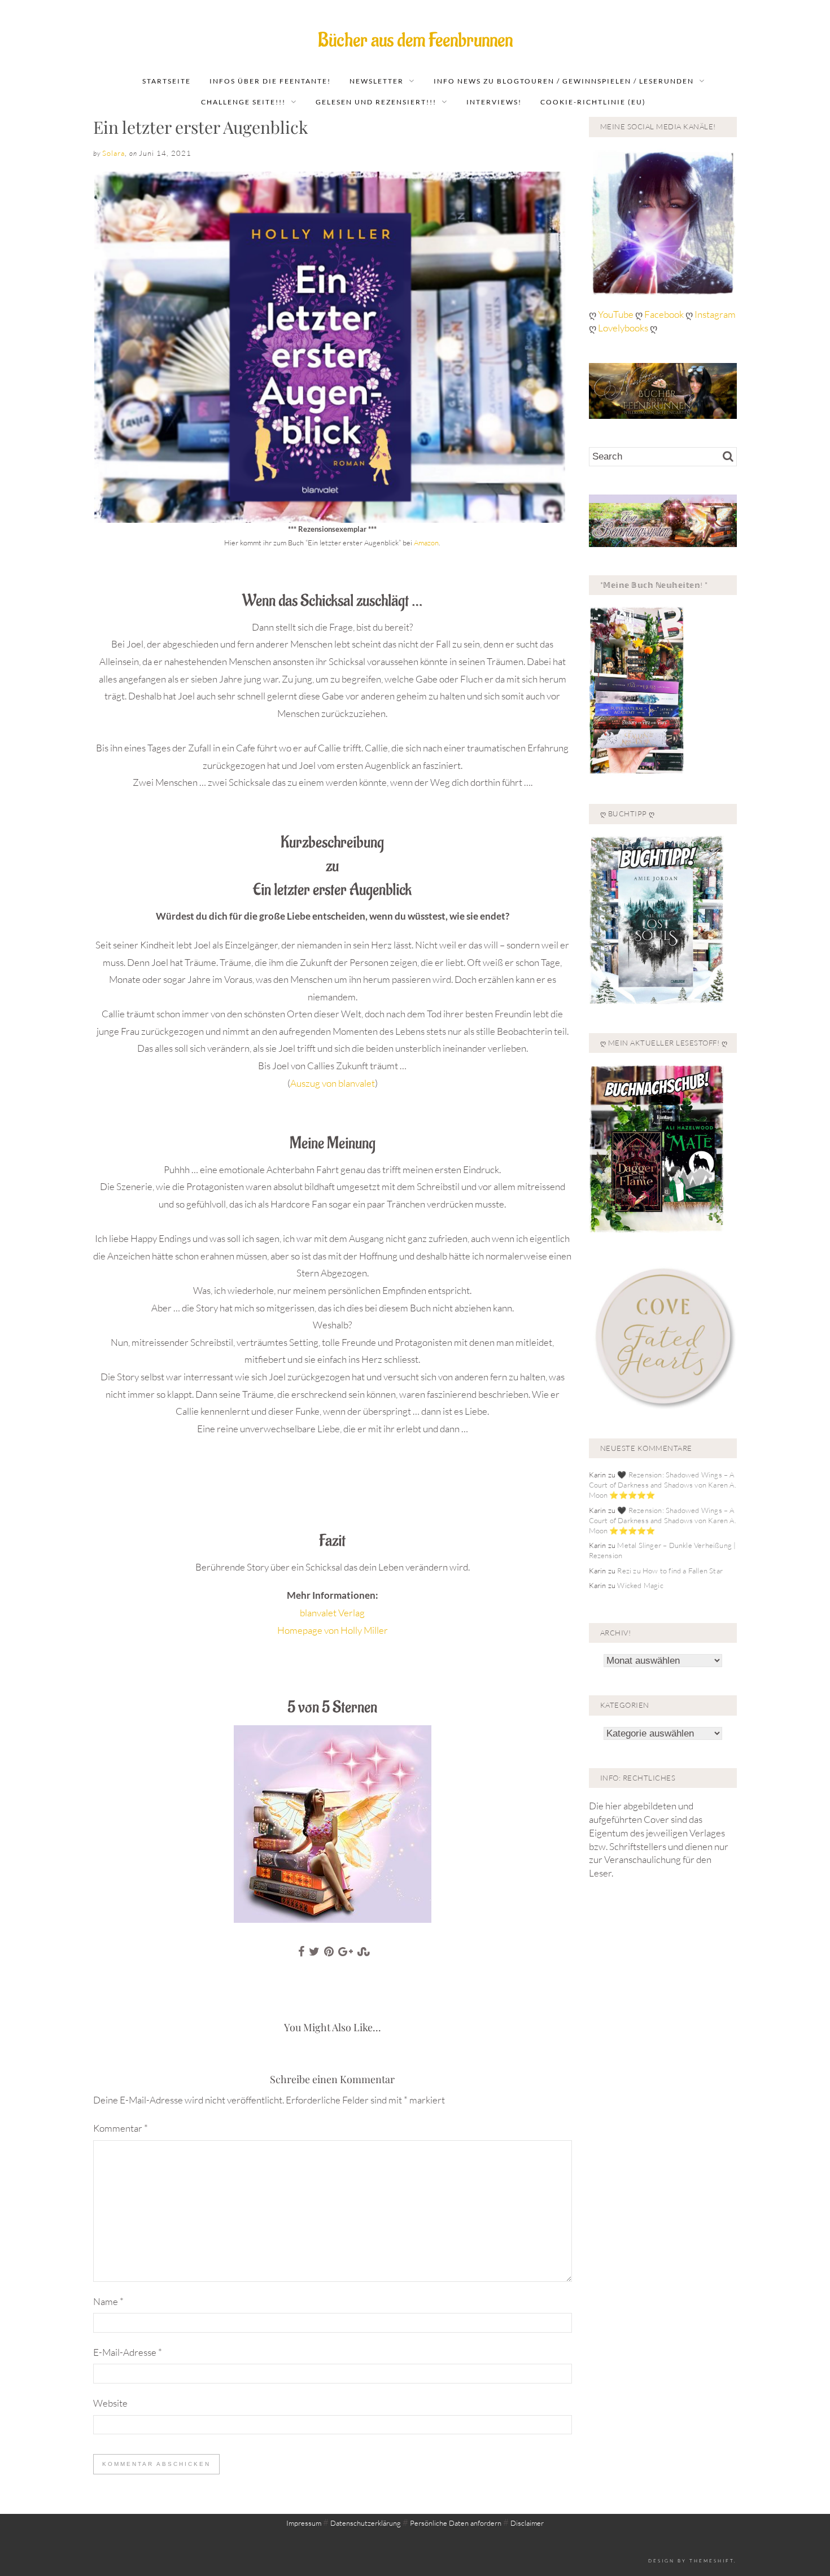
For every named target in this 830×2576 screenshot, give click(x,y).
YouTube (617, 314)
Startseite (167, 81)
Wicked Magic (640, 1585)
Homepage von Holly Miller (333, 1630)
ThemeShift (712, 2560)
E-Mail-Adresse (128, 2352)
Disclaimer (527, 2523)
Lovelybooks (623, 328)
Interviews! (494, 102)
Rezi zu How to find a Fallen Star (670, 1571)
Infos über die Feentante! (270, 81)
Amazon (426, 543)
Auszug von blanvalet (333, 1083)
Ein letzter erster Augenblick (201, 127)
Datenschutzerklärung (366, 2523)
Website (110, 2403)
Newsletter (377, 81)
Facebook (665, 314)
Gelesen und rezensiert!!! (376, 102)
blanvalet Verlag (332, 1613)
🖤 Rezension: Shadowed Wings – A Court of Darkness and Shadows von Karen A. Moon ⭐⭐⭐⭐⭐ (663, 1485)
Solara (113, 153)
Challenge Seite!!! (243, 102)
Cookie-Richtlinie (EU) (593, 102)
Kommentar (121, 2128)
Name (108, 2301)
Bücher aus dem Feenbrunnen (415, 40)
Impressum (304, 2523)
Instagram (715, 314)
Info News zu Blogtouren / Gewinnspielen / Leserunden (564, 81)
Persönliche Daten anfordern (456, 2523)
